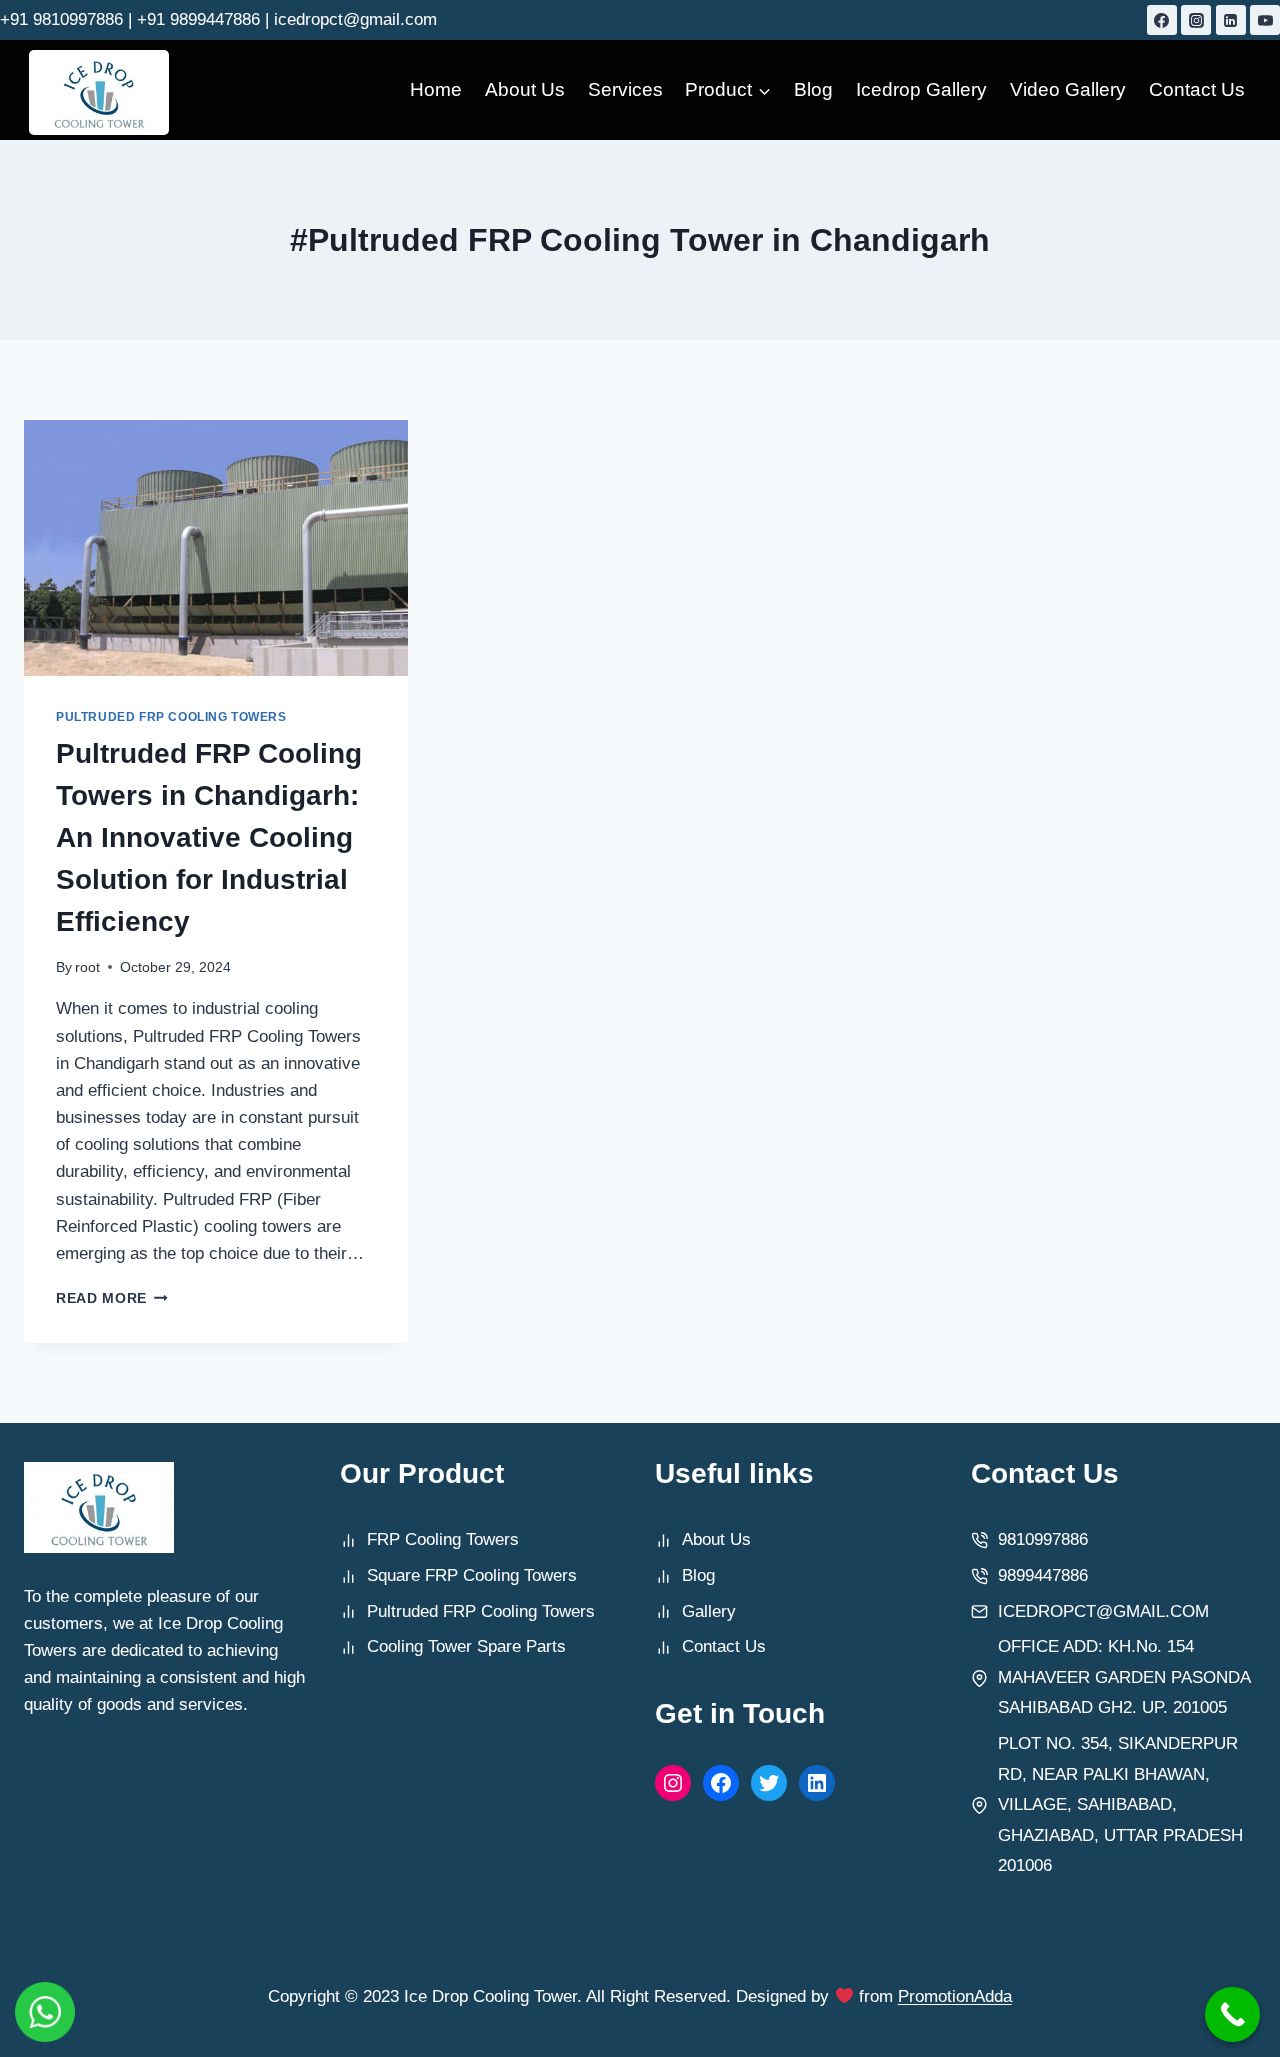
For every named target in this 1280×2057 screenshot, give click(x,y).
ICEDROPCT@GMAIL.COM (1103, 1611)
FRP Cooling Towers (443, 1539)
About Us (525, 89)
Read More (112, 1298)
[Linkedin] (1231, 20)
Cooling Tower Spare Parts (466, 1646)
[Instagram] (1196, 20)
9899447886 (1043, 1575)
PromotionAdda (955, 1996)
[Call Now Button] (1232, 2014)
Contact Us (1197, 89)
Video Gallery (1068, 89)
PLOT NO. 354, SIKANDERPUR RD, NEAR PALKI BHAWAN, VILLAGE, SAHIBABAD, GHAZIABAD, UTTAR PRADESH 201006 (1120, 1804)
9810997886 (1043, 1539)
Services (625, 89)
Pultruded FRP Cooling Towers (171, 717)
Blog (813, 89)
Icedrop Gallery (921, 89)
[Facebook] (1162, 20)
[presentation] (216, 548)
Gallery (709, 1611)
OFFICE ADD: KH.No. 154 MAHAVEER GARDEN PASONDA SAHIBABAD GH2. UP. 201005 (1124, 1677)
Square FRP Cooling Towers (472, 1575)
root (87, 967)
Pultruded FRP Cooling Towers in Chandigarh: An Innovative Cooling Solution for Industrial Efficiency (209, 837)
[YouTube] (1265, 20)
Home (436, 89)
